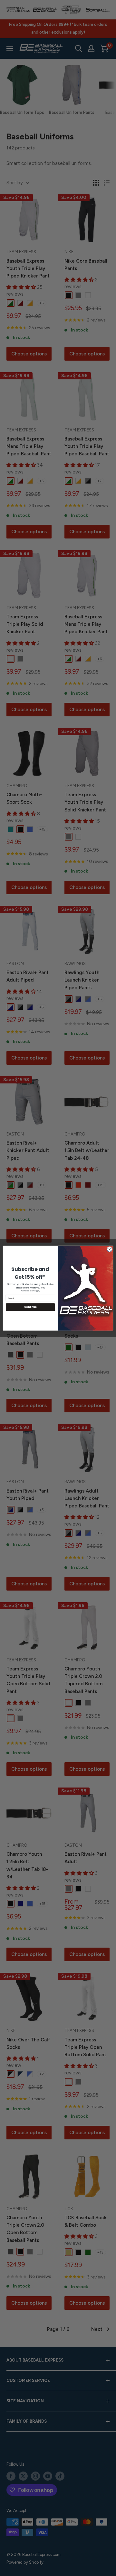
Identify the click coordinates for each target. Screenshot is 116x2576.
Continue (30, 1307)
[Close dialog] (109, 1249)
